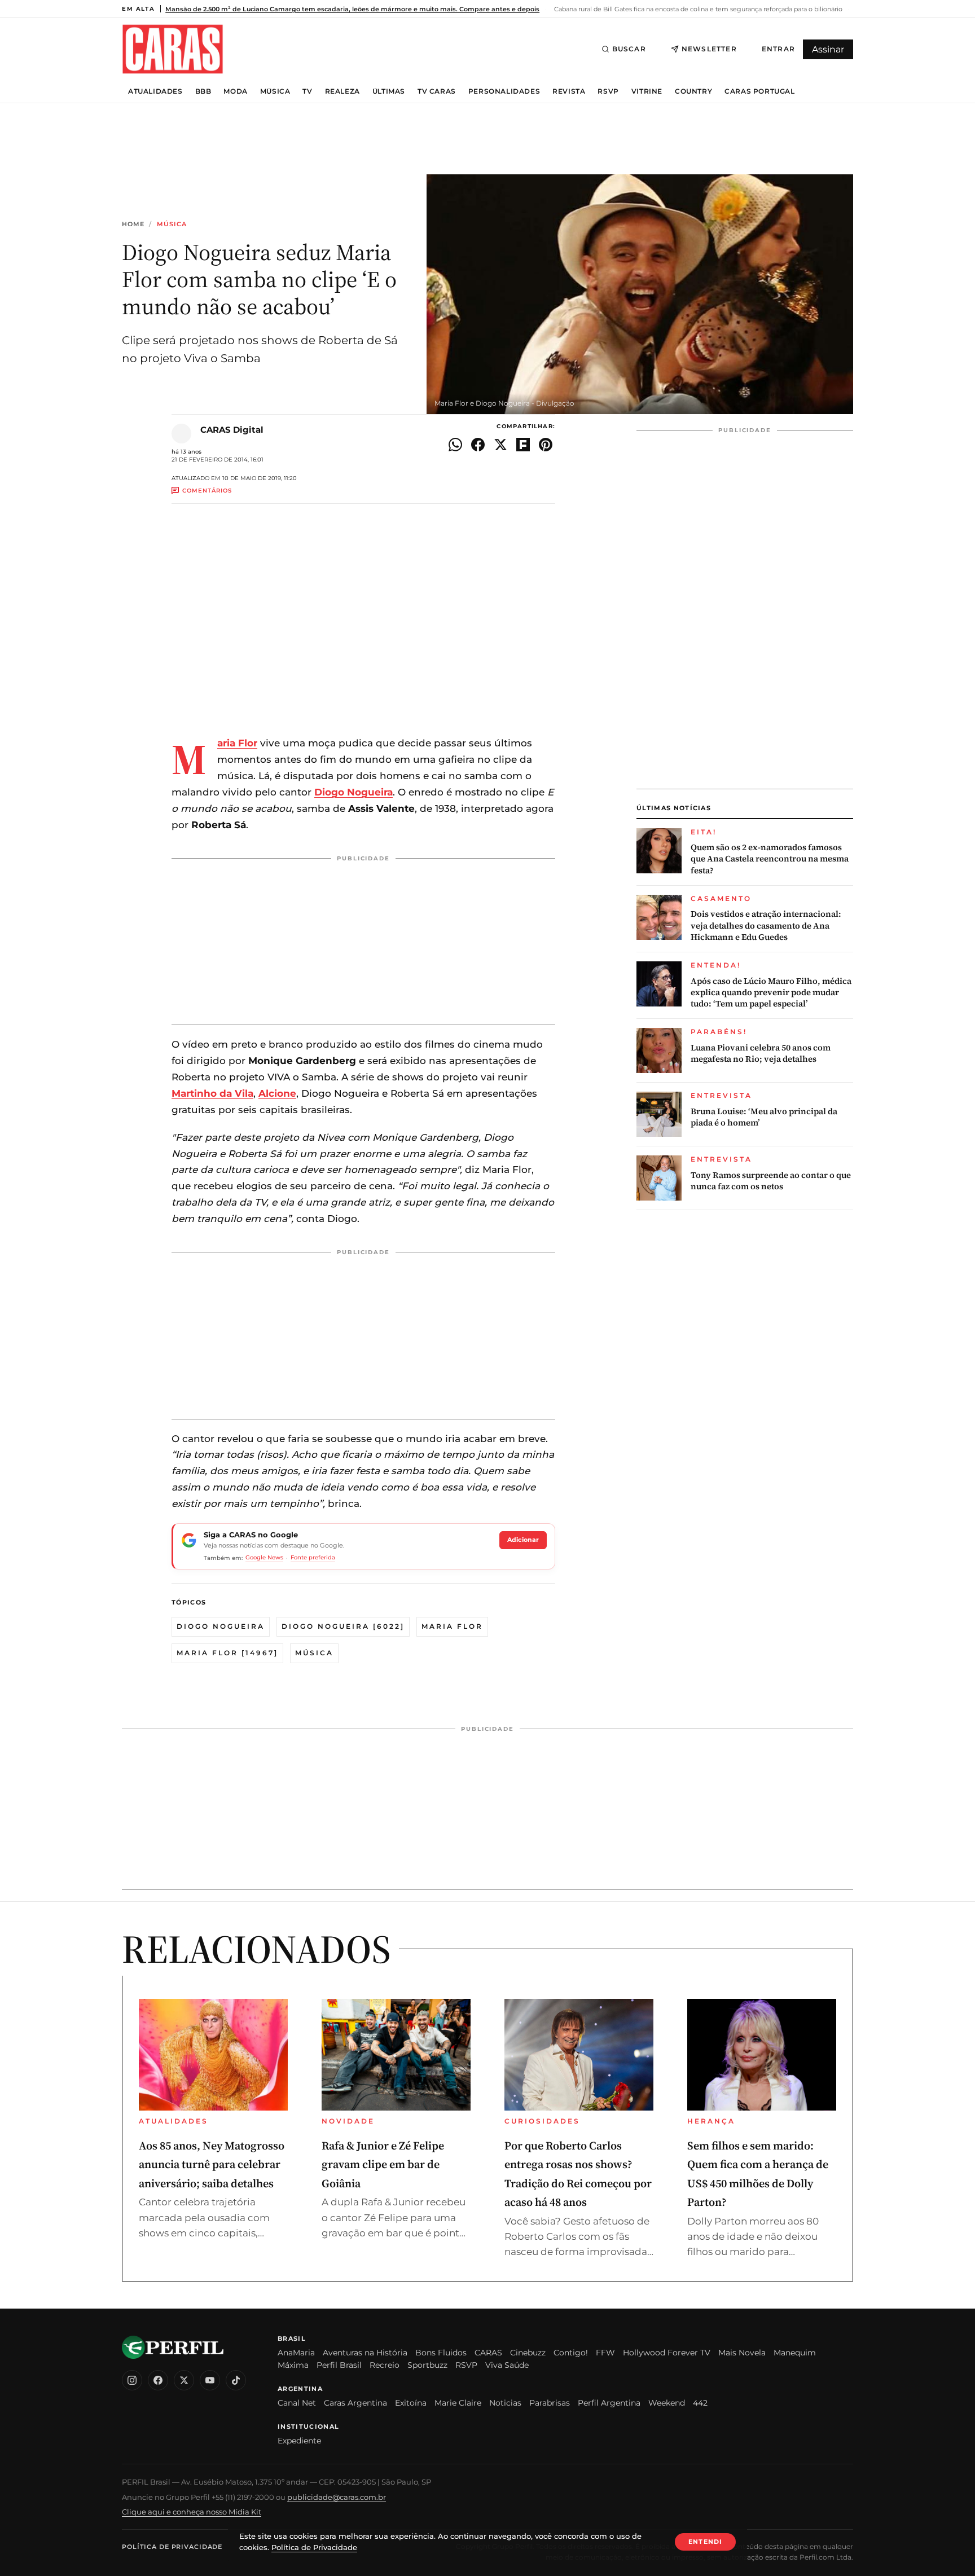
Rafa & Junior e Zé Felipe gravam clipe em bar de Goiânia (383, 2164)
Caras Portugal (759, 91)
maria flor (452, 1626)
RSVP (608, 91)
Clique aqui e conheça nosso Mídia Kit (192, 2512)
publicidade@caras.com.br (337, 2497)
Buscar (629, 49)
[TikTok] (236, 2380)
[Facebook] (158, 2380)
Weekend (667, 2403)
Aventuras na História (365, 2353)
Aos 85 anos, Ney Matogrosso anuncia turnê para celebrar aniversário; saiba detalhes (212, 2164)
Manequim (795, 2353)
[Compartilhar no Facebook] (478, 445)
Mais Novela (742, 2353)
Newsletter (709, 49)
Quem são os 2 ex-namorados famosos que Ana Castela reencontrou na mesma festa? (770, 859)
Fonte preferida (313, 1557)
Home (133, 224)
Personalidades (504, 91)
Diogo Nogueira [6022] (343, 1626)
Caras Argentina (355, 2403)
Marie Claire (458, 2403)
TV (307, 91)
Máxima (293, 2365)
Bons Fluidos (441, 2353)
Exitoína (411, 2403)
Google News (264, 1557)
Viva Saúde (507, 2365)
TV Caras (437, 91)
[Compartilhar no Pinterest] (546, 445)
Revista (569, 91)
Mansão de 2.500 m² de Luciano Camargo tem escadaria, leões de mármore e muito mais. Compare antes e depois (352, 9)
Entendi (705, 2542)
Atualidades (155, 91)
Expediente (299, 2441)
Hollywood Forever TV (667, 2353)
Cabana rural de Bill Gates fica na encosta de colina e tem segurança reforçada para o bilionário (697, 9)
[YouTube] (210, 2380)
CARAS (488, 2353)
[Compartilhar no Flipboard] (523, 445)
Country (693, 91)
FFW (605, 2353)
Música (275, 91)
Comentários (207, 491)
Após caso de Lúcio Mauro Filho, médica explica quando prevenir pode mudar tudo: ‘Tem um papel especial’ (771, 993)
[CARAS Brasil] (173, 49)
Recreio (385, 2365)
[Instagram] (132, 2380)
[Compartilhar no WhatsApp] (455, 445)
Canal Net (297, 2403)
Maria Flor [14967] (227, 1653)
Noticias (505, 2403)
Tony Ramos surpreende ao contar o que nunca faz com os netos (771, 1181)
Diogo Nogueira (221, 1626)
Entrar (778, 49)
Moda (235, 91)
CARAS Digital (232, 430)
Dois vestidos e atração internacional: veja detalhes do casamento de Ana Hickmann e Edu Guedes (766, 926)
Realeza (342, 91)
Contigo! (571, 2353)
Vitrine (647, 91)
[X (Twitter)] (184, 2380)
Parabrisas (550, 2403)
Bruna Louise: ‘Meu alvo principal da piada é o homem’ (764, 1117)
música (314, 1653)
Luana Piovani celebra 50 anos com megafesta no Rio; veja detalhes (761, 1053)
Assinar (828, 49)
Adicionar (523, 1540)
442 (700, 2403)
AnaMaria (296, 2353)
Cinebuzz (528, 2353)
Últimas (389, 91)
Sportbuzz (427, 2365)
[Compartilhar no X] (500, 445)
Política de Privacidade (172, 2547)
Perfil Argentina (609, 2403)
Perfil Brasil (339, 2365)
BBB (203, 91)
